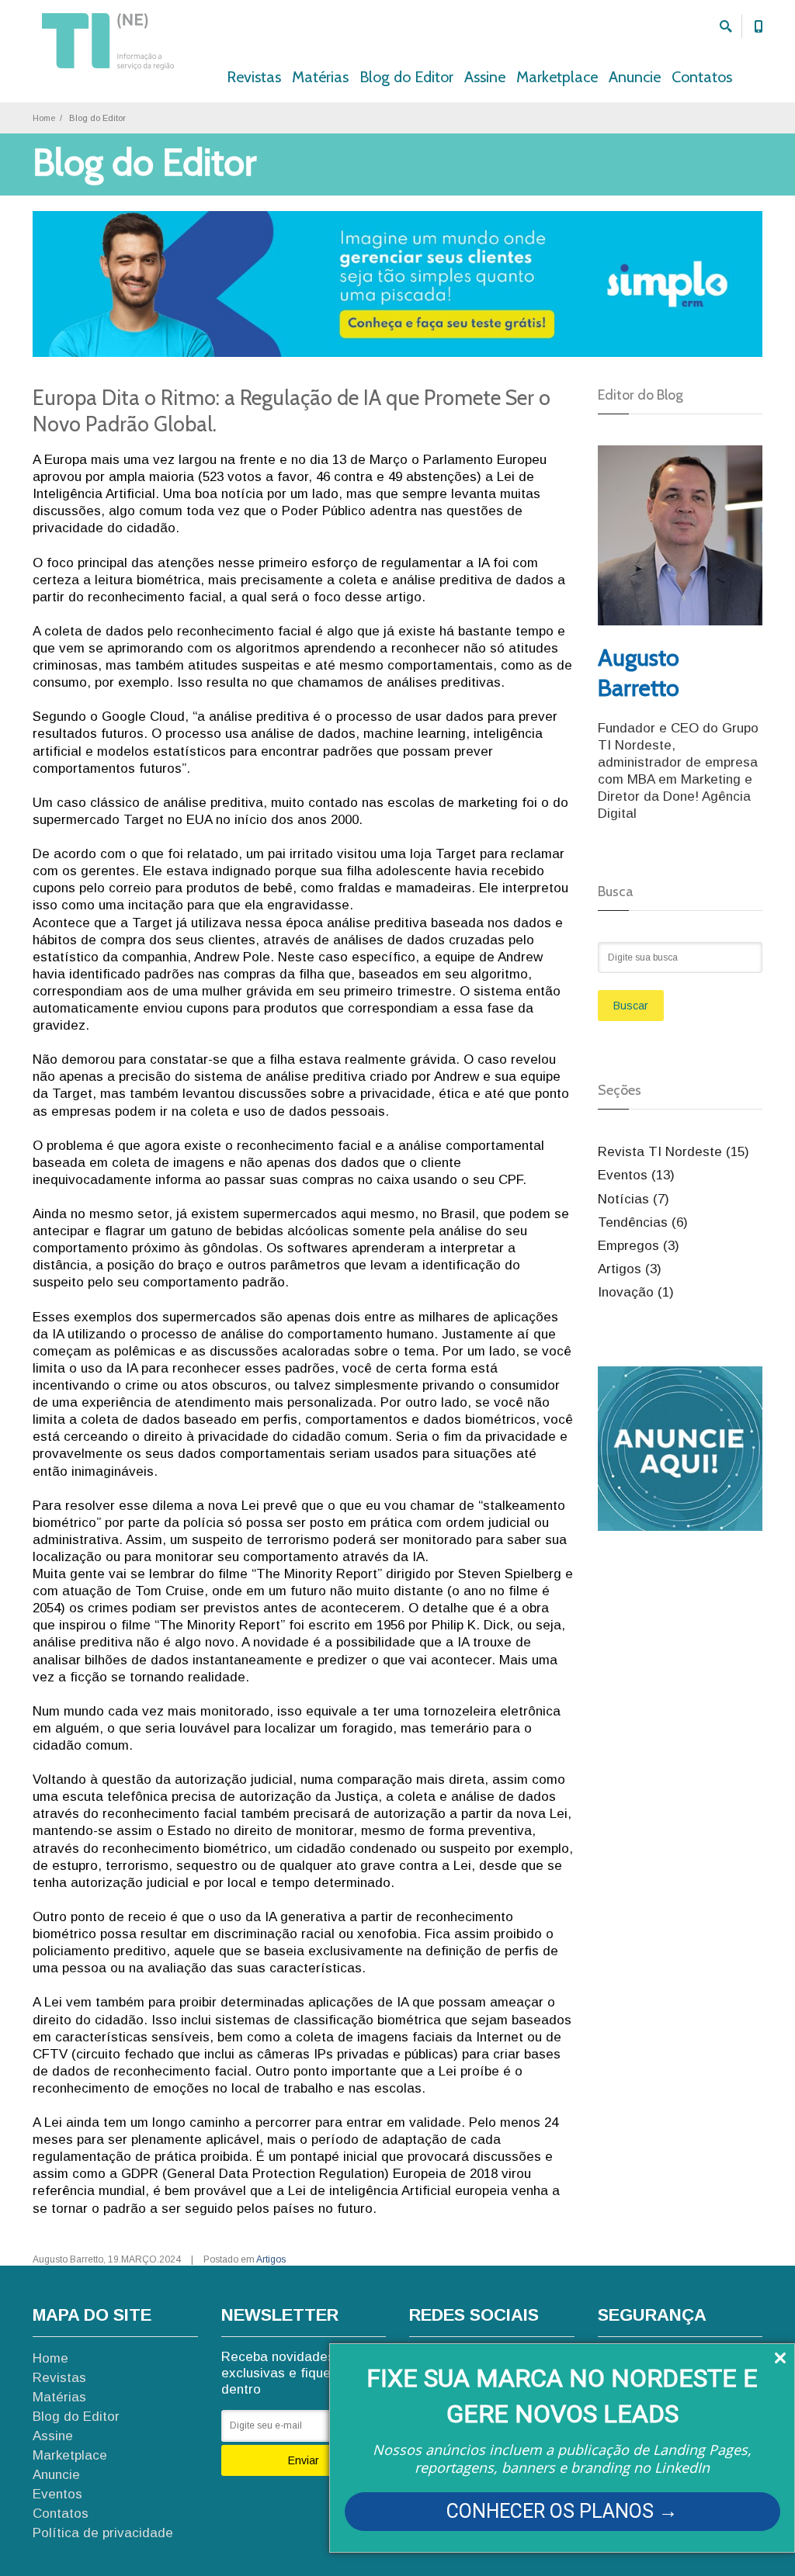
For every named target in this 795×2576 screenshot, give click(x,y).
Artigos (271, 2259)
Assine (485, 77)
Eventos (57, 2494)
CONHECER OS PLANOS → (562, 2511)
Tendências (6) (643, 1222)
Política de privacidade (103, 2533)
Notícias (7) (634, 1199)
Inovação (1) (636, 1292)
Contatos (702, 77)
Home (44, 118)
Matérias (320, 77)
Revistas (254, 77)
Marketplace (557, 77)
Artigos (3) (630, 1269)
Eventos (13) (636, 1175)
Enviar (304, 2460)
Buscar (631, 1006)
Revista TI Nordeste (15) (673, 1152)
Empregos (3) (639, 1246)
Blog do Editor (406, 77)
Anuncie (635, 77)
